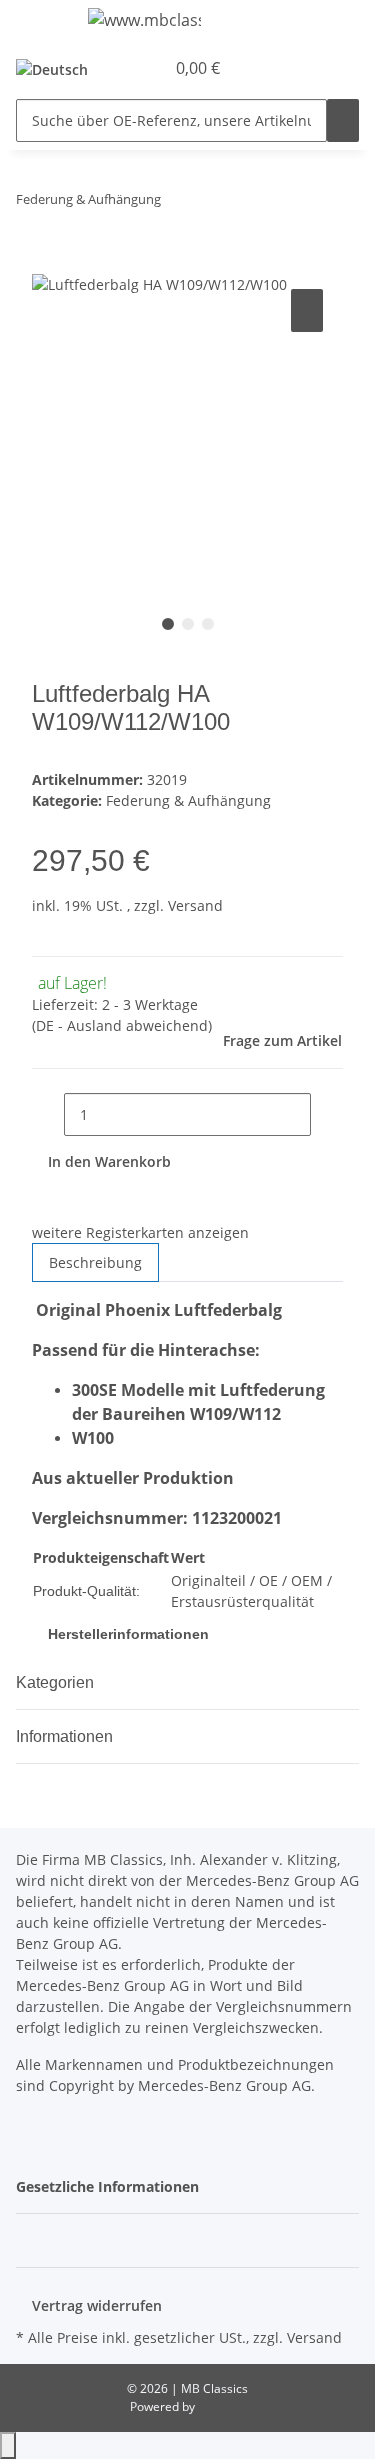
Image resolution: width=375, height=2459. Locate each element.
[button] (127, 68)
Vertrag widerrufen (97, 2305)
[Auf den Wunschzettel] (307, 310)
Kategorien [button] (57, 1682)
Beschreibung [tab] (95, 1262)
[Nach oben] (8, 2445)
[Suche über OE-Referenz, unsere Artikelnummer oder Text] (343, 120)
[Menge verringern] (48, 1114)
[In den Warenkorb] (48, 262)
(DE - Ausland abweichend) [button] (122, 1025)
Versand (195, 905)
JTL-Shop (222, 2406)
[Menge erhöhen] (327, 1114)
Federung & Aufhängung (188, 800)
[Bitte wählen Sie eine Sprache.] (58, 68)
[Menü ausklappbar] (41, 23)
